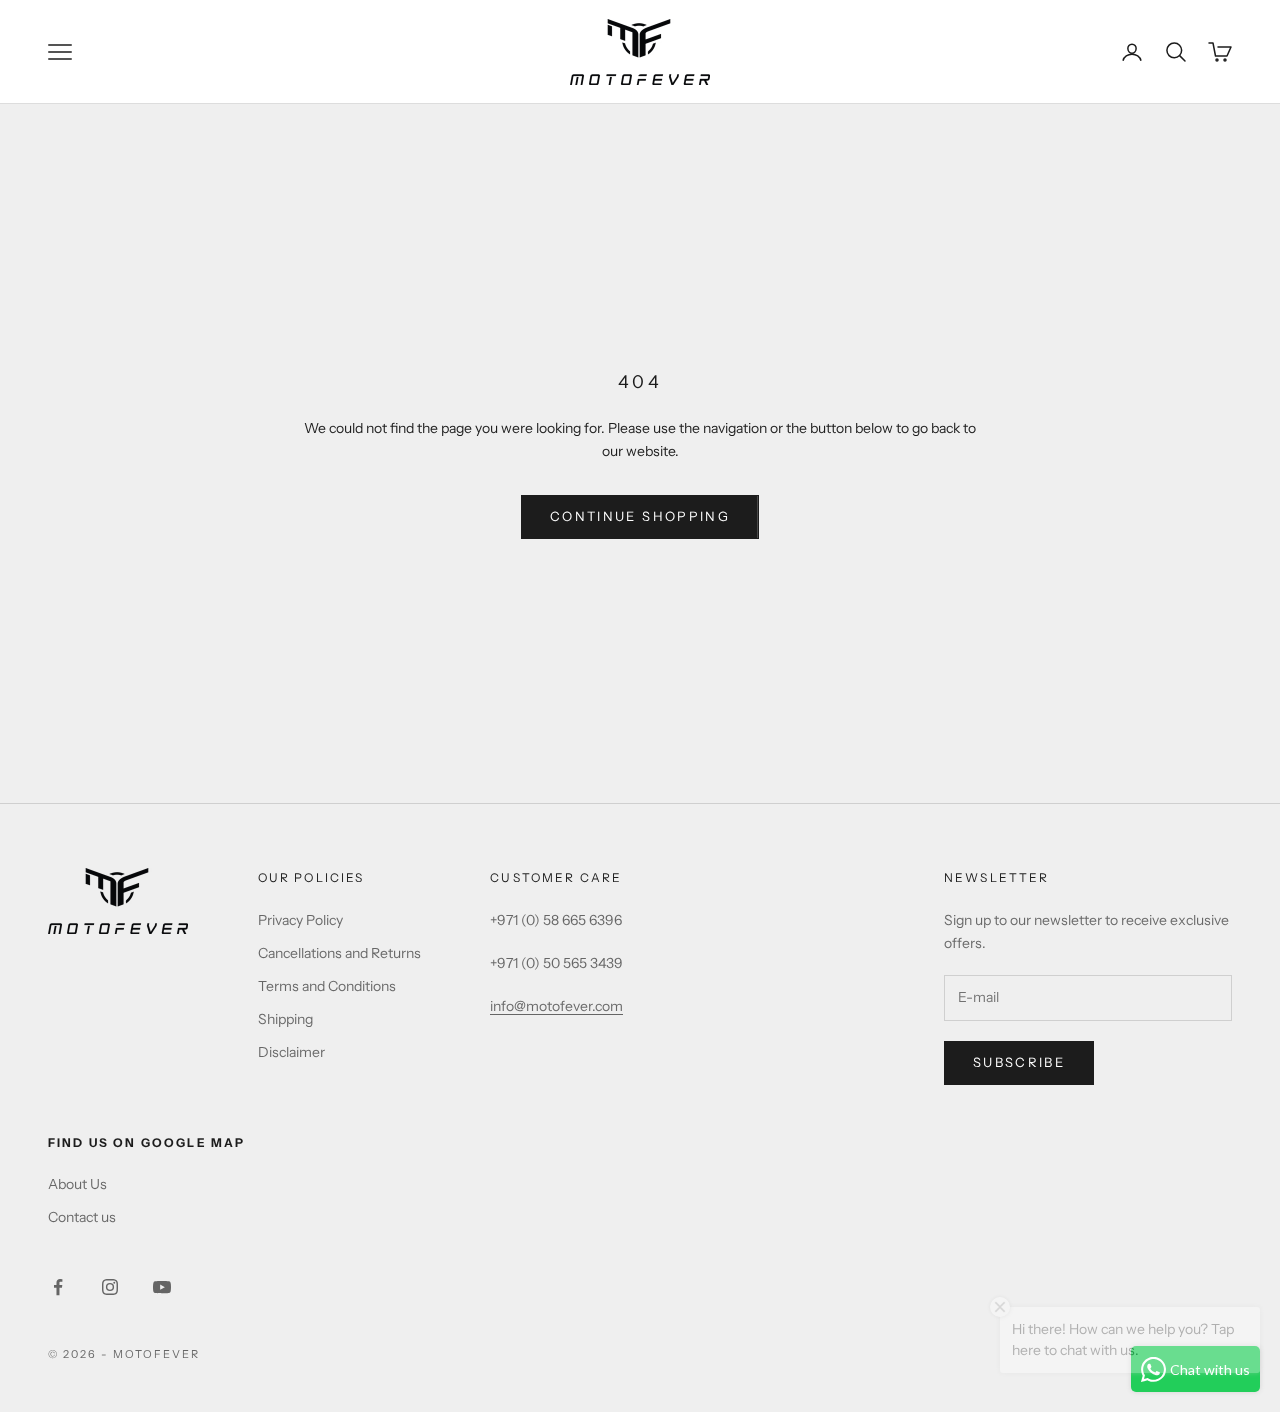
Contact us (82, 1217)
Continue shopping (640, 516)
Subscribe (1019, 1062)
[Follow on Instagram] (110, 1287)
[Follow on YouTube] (162, 1287)
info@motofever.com (556, 1006)
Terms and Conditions (327, 986)
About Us (77, 1184)
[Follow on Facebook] (58, 1287)
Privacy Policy (300, 920)
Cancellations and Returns (339, 953)
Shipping (285, 1019)
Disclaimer (291, 1052)
